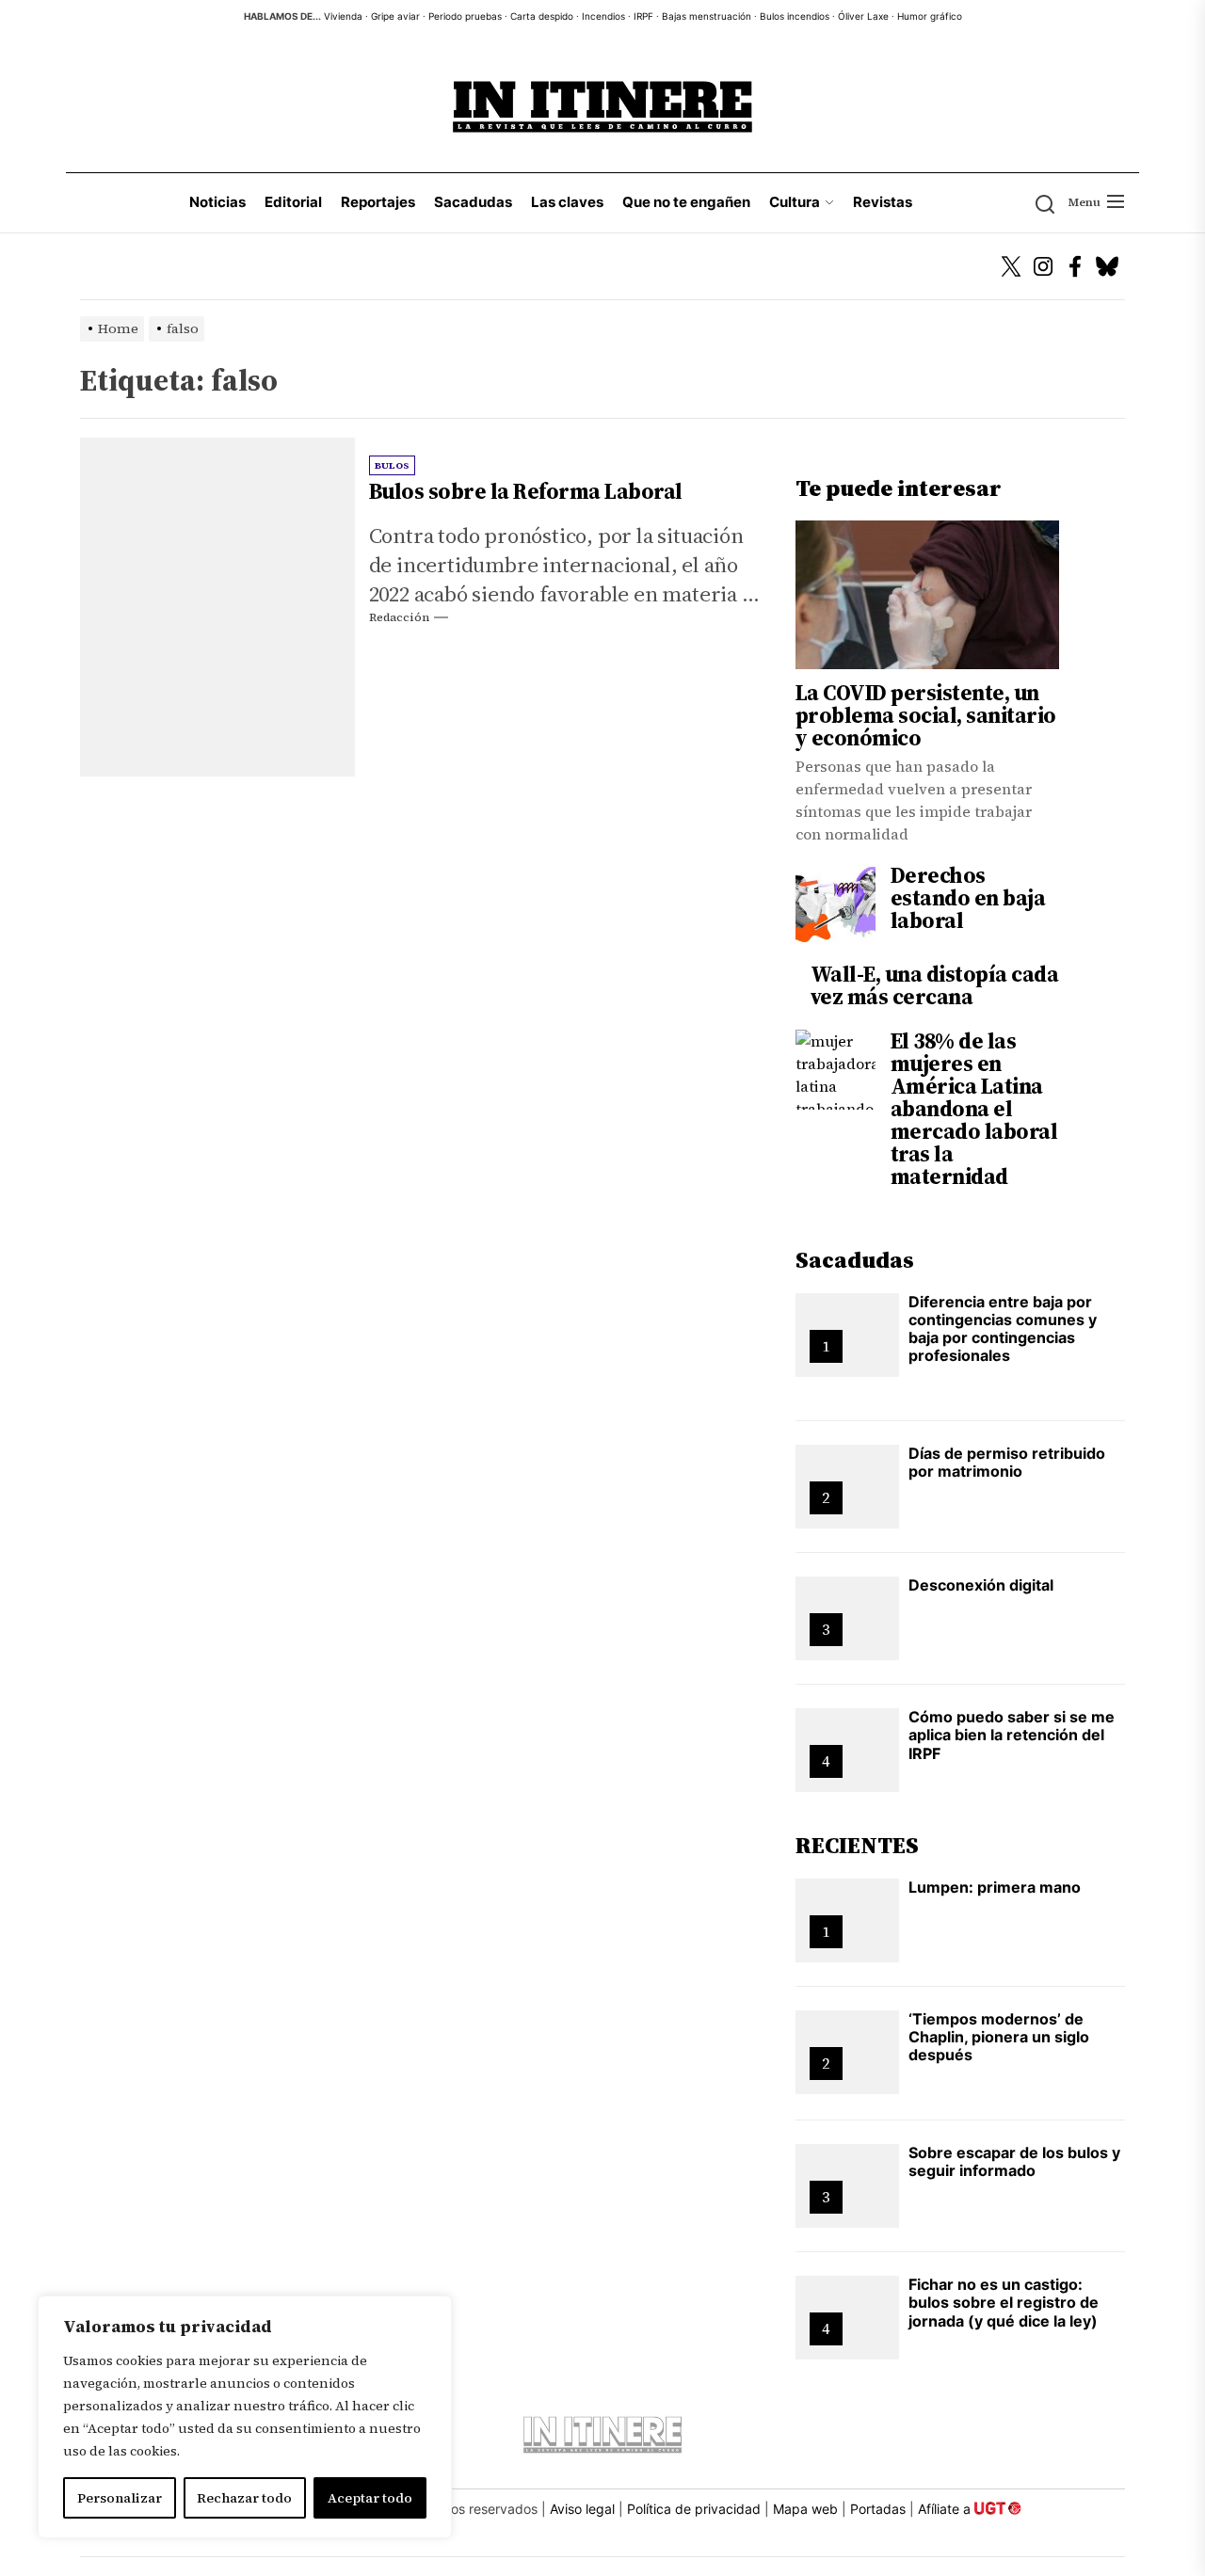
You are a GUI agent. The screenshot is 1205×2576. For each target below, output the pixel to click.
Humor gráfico (930, 16)
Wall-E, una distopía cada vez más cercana (935, 985)
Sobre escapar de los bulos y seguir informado (1014, 2161)
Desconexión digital (981, 1585)
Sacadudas (473, 202)
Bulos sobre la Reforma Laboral (526, 491)
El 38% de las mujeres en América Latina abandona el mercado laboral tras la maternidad (974, 1109)
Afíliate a (946, 2509)
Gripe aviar (395, 16)
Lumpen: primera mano (995, 1887)
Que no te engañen (686, 202)
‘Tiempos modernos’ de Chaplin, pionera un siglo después (999, 2037)
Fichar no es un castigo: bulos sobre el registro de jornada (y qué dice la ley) (1004, 2302)
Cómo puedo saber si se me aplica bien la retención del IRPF (1012, 1735)
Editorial (293, 202)
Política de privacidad (694, 2509)
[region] (245, 2417)
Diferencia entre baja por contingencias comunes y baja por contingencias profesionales (1003, 1329)
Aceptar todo (370, 2498)
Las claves (567, 202)
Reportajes (378, 202)
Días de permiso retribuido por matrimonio (1007, 1462)
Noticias (217, 202)
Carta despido (542, 16)
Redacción (399, 617)
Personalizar (120, 2498)
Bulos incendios (795, 16)
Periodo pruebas (465, 16)
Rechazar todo (244, 2498)
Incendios (603, 16)
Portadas (878, 2509)
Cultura (795, 202)
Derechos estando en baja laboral (968, 898)
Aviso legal (582, 2509)
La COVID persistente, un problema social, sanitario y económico (926, 715)
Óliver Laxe (863, 16)
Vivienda (343, 16)
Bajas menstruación (707, 16)
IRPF (643, 16)
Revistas (883, 202)
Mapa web (805, 2509)
